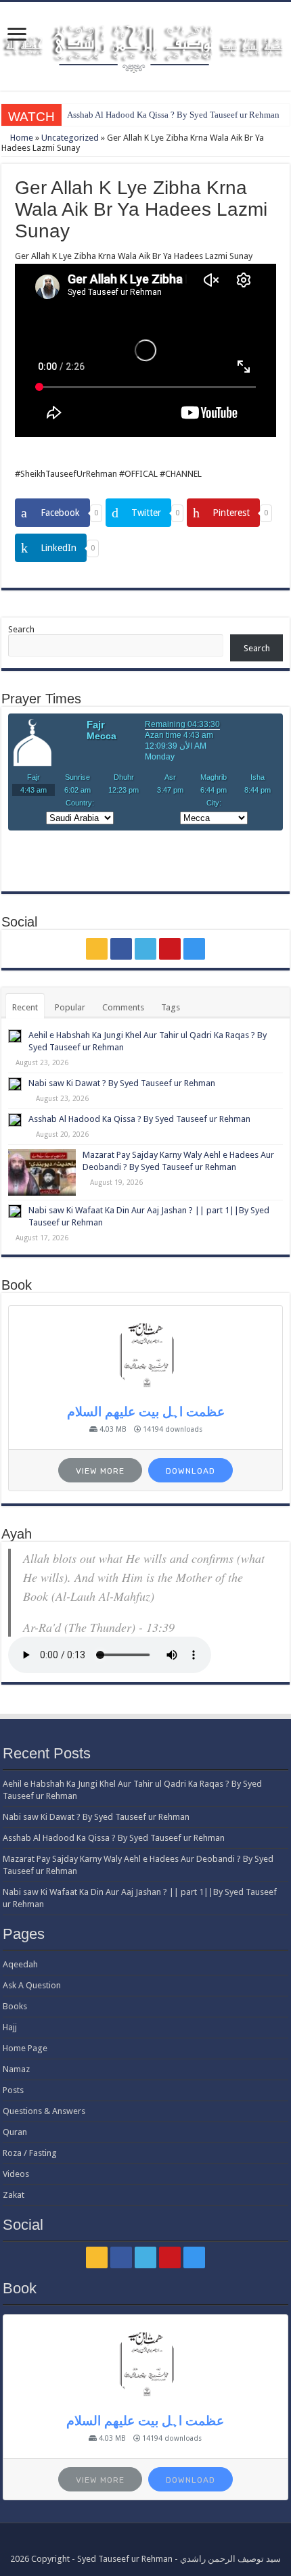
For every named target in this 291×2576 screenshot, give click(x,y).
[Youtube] (170, 949)
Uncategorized (70, 138)
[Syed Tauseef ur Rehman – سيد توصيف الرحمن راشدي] (145, 44)
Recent (25, 1007)
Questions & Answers (44, 2111)
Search (21, 629)
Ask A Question (32, 1985)
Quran (15, 2132)
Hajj (10, 2027)
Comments (123, 1007)
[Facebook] (121, 949)
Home (21, 138)
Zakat (14, 2195)
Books (15, 2006)
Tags (171, 1007)
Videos (16, 2174)
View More (100, 1471)
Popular (70, 1007)
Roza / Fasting (30, 2153)
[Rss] (97, 949)
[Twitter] (145, 949)
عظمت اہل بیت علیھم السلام (146, 1412)
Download (191, 1471)
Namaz (16, 2069)
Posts (13, 2090)
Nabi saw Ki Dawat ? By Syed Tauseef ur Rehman (122, 1083)
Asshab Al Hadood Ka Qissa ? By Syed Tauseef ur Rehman (173, 115)
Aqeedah (20, 1964)
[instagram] (194, 949)
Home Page (25, 2048)
